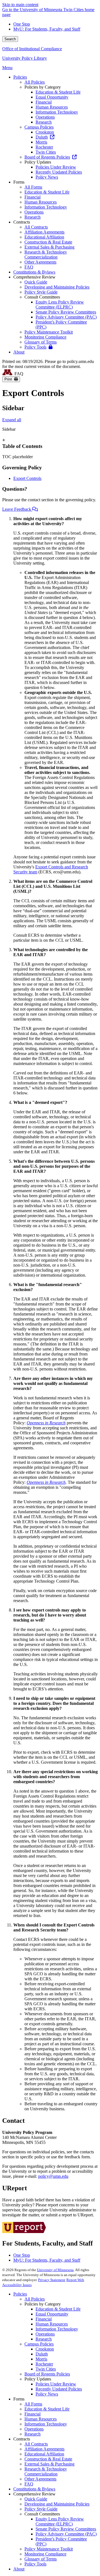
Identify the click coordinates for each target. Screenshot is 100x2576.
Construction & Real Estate (48, 2459)
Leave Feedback (17, 509)
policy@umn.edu (53, 2176)
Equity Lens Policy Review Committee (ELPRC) (60, 2521)
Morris (41, 2359)
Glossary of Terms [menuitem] (41, 342)
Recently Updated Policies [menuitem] (59, 172)
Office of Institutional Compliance (32, 49)
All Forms (33, 2404)
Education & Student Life (58, 2309)
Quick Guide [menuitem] (36, 282)
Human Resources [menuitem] (52, 107)
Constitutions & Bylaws (34, 2489)
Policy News (47, 2394)
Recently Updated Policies (59, 2389)
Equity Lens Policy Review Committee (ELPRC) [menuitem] (60, 305)
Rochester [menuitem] (44, 147)
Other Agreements (40, 2479)
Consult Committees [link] (42, 297)
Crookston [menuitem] (45, 132)
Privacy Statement (52, 2280)
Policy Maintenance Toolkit (49, 2549)
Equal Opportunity (52, 2314)
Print (9, 379)
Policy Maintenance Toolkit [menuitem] (49, 332)
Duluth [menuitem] (42, 137)
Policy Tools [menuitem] (35, 347)
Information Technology (57, 2329)
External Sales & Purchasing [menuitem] (49, 247)
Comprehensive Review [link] (34, 277)
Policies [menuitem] (20, 77)
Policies (20, 2294)
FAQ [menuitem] (29, 267)
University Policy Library (25, 58)
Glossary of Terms (41, 2559)
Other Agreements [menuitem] (40, 262)
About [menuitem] (19, 352)
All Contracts (36, 2444)
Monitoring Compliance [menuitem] (45, 337)
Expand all (12, 420)
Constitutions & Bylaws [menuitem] (34, 272)
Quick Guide (36, 2499)
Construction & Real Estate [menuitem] (48, 242)
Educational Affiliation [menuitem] (44, 237)
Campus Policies (39, 2344)
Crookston (45, 2349)
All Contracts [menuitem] (36, 227)
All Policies (35, 2299)
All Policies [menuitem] (35, 82)
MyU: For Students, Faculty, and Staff (47, 29)
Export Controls (27, 478)
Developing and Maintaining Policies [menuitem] (57, 287)
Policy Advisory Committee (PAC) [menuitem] (66, 317)
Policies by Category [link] (43, 87)
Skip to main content (20, 5)
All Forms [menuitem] (33, 187)
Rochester (44, 2364)
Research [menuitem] (44, 122)
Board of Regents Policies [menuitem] (47, 157)
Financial (44, 2319)
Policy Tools (35, 2564)
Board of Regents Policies (47, 2374)
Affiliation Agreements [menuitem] (44, 232)
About (19, 2569)
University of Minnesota (55, 2270)
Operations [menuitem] (45, 117)
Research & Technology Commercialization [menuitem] (46, 255)
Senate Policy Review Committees (66, 2529)
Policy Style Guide (41, 2509)
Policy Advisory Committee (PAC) (66, 2534)
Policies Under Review (56, 2384)
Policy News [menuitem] (47, 177)
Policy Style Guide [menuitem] (41, 292)
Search (10, 39)
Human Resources (52, 2324)
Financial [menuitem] (44, 102)
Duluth (42, 2354)
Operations (45, 2334)
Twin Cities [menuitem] (46, 152)
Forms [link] (19, 182)
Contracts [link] (22, 222)
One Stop (22, 24)
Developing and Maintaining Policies (57, 2504)
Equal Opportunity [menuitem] (52, 97)
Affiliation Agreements (44, 2449)
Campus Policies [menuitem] (39, 127)
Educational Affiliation (44, 2454)
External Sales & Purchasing (49, 2464)
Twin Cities (46, 2369)
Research (44, 2339)
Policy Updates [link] (38, 162)
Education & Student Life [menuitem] (58, 92)
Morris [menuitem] (41, 142)
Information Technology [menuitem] (57, 112)
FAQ (29, 2484)
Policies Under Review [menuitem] (56, 167)
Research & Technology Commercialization (46, 2471)
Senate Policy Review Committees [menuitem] (66, 312)
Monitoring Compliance (45, 2554)
